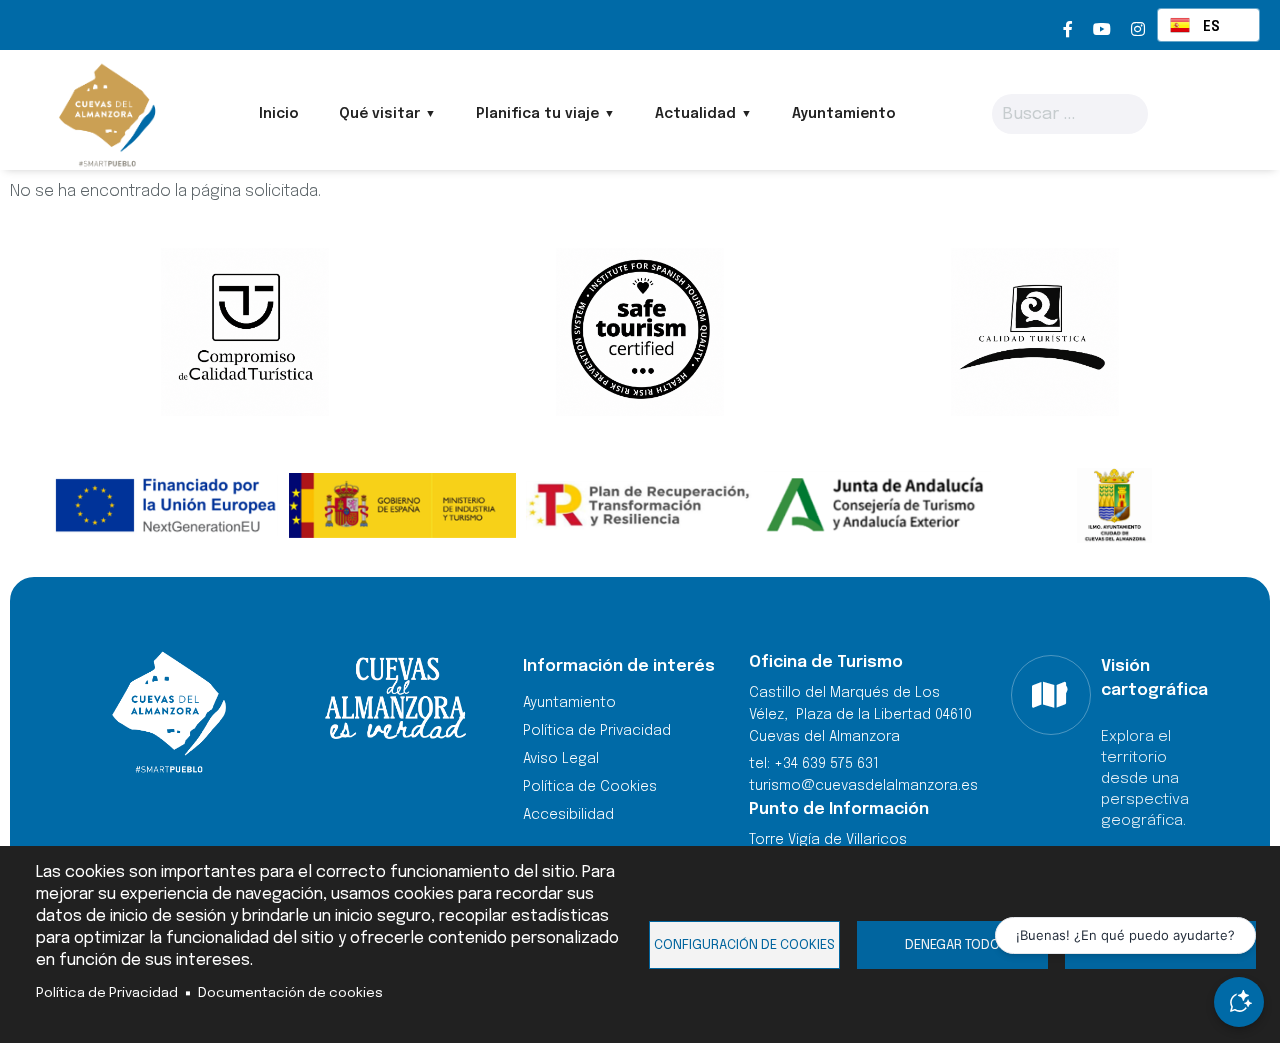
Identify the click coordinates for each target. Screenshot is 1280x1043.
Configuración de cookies (744, 945)
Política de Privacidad (107, 993)
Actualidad (695, 114)
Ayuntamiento (844, 114)
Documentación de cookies (290, 993)
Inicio (279, 114)
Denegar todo (952, 945)
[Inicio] (105, 115)
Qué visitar (379, 114)
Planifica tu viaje (537, 114)
